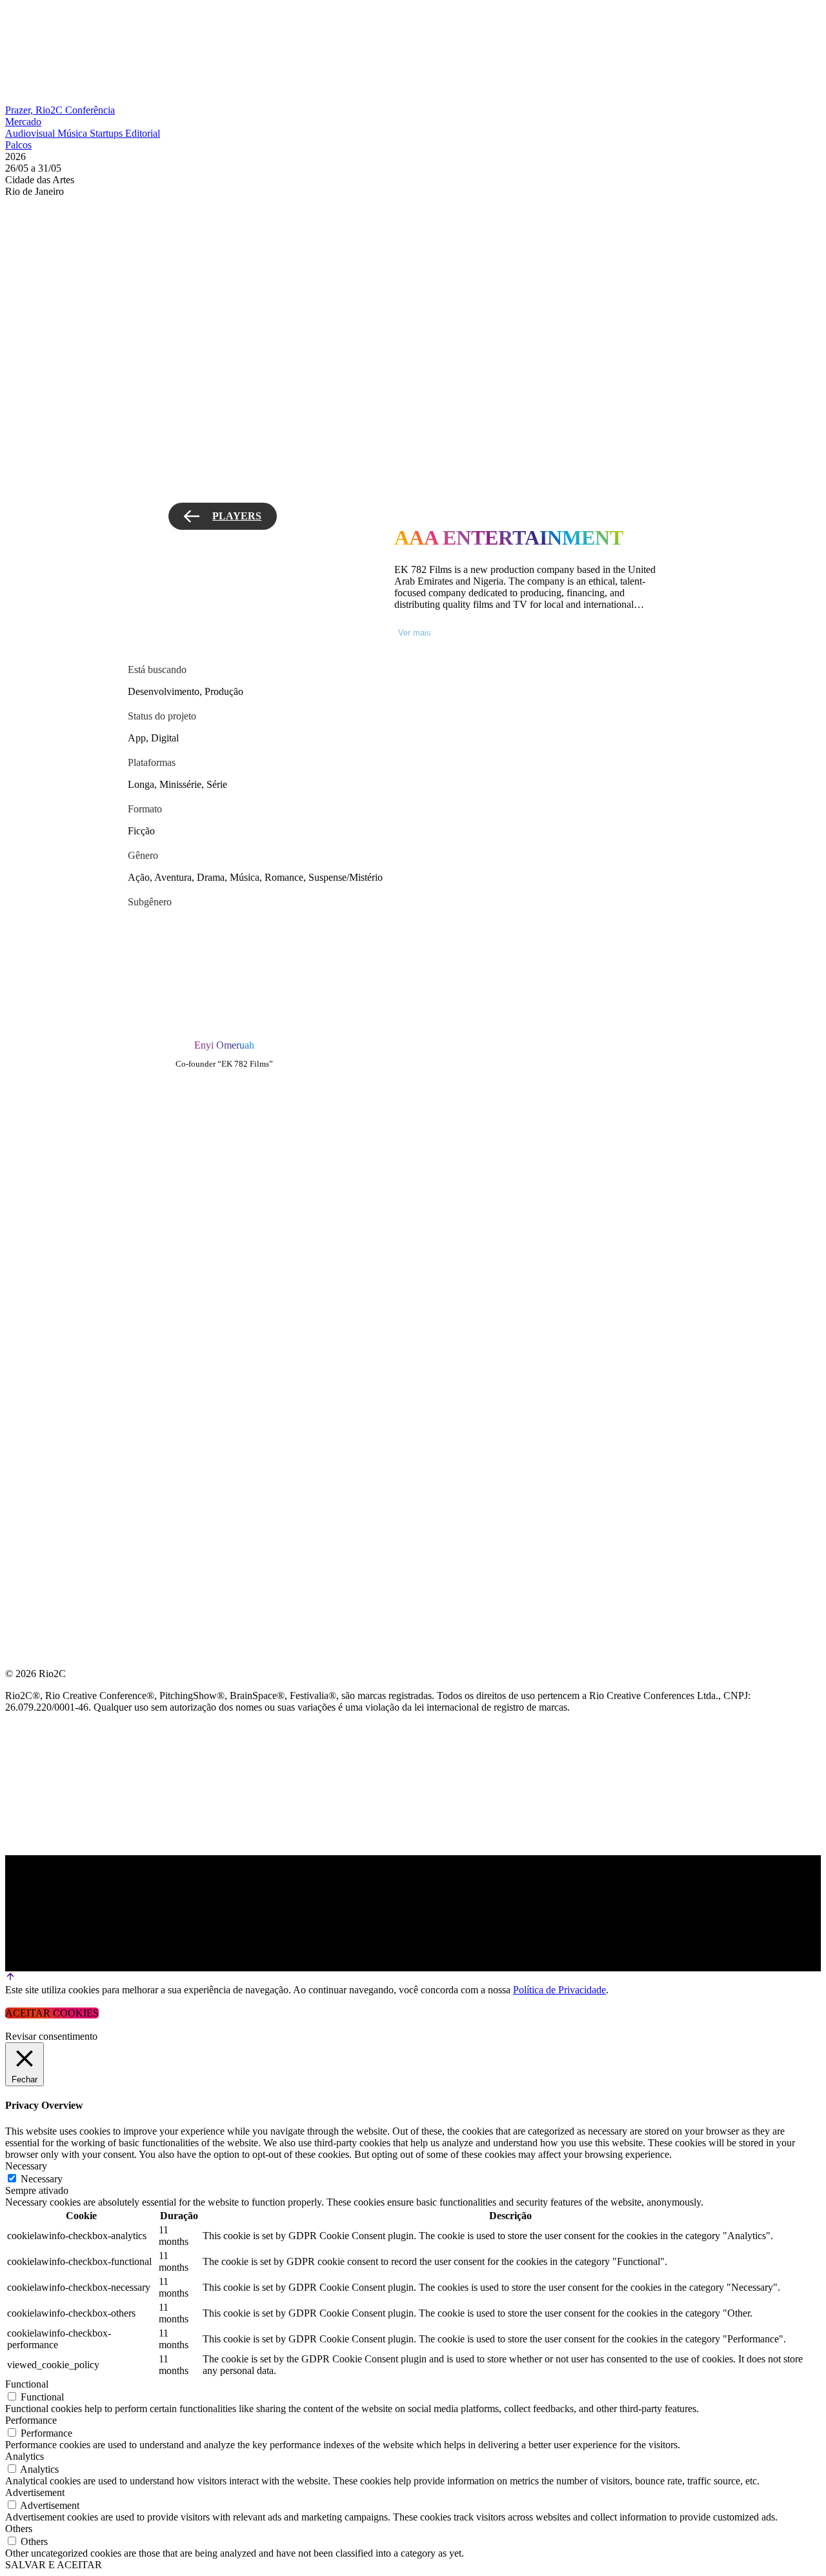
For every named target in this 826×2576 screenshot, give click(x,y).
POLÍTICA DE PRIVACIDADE (74, 1341)
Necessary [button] (26, 2166)
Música (74, 133)
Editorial (143, 133)
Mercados (35, 1186)
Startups (107, 133)
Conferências (45, 1155)
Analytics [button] (25, 2456)
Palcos (18, 145)
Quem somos (40, 1093)
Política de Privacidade (559, 1990)
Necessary (42, 2179)
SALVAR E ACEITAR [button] (54, 2565)
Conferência (90, 110)
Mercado (23, 122)
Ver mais (415, 633)
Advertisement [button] (35, 2492)
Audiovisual (31, 133)
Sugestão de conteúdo (72, 1248)
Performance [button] (31, 2420)
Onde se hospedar (57, 1310)
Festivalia (35, 1217)
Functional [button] (27, 2384)
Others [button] (19, 2529)
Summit (26, 1124)
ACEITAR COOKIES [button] (52, 2013)
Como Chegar (44, 1279)
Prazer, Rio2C (35, 110)
